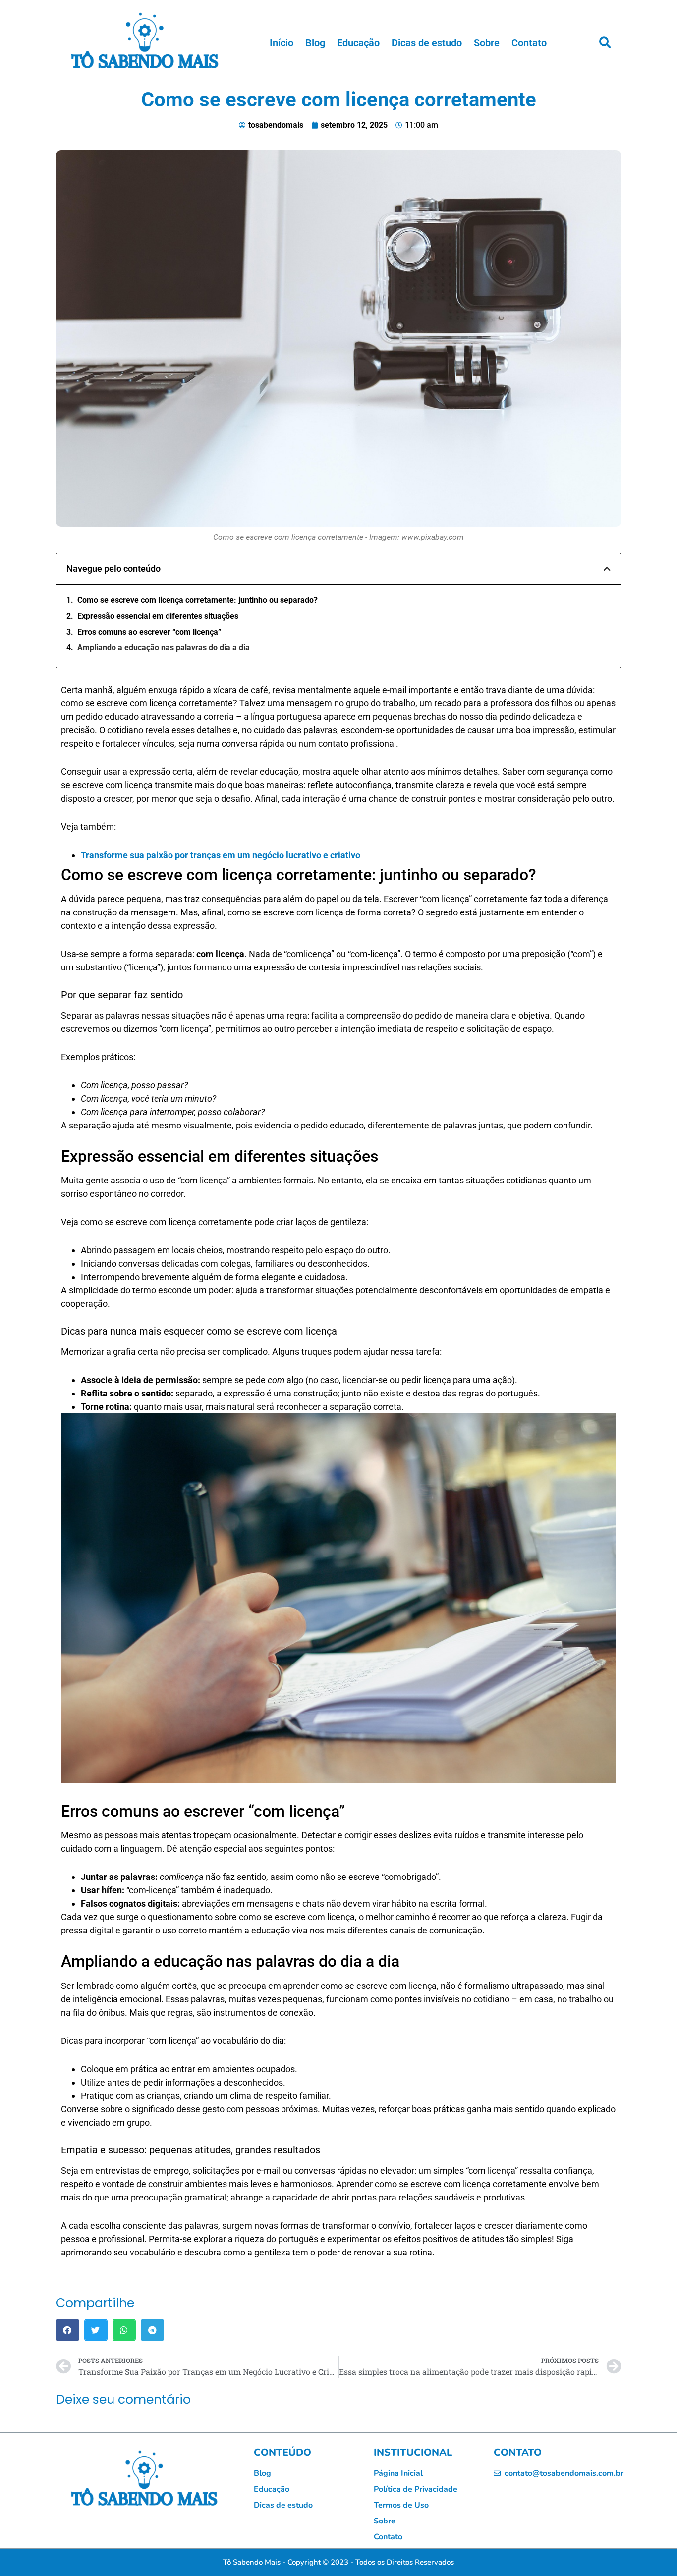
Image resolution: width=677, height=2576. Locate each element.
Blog (315, 43)
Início (282, 43)
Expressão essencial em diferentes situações (158, 616)
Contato (529, 43)
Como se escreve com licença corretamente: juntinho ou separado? (197, 600)
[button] (605, 43)
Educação (358, 43)
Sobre (487, 43)
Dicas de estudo (427, 43)
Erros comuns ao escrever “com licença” (149, 632)
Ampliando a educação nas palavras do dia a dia (164, 648)
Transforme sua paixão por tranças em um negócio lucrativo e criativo (221, 855)
